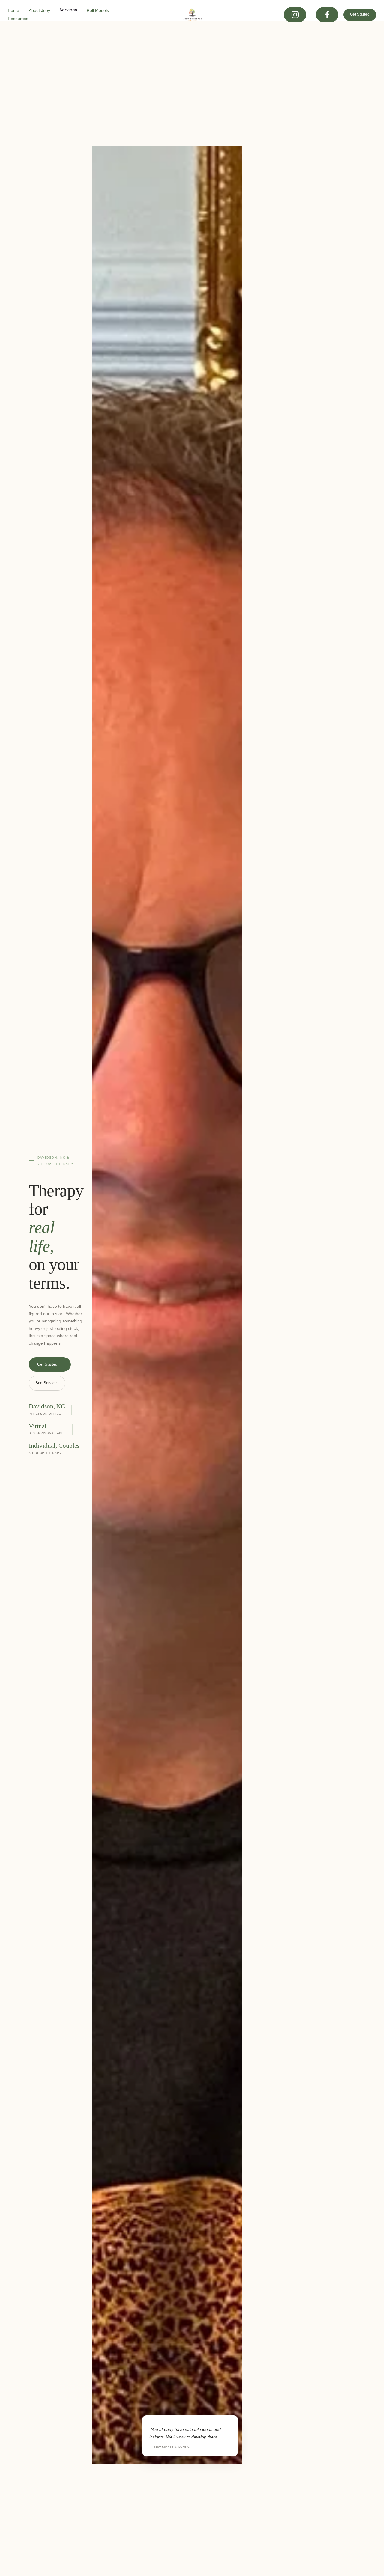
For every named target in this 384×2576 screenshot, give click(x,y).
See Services (47, 1383)
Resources (18, 19)
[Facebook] (327, 15)
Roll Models (98, 10)
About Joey (39, 10)
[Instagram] (295, 15)
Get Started (360, 14)
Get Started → (50, 1364)
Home (13, 10)
